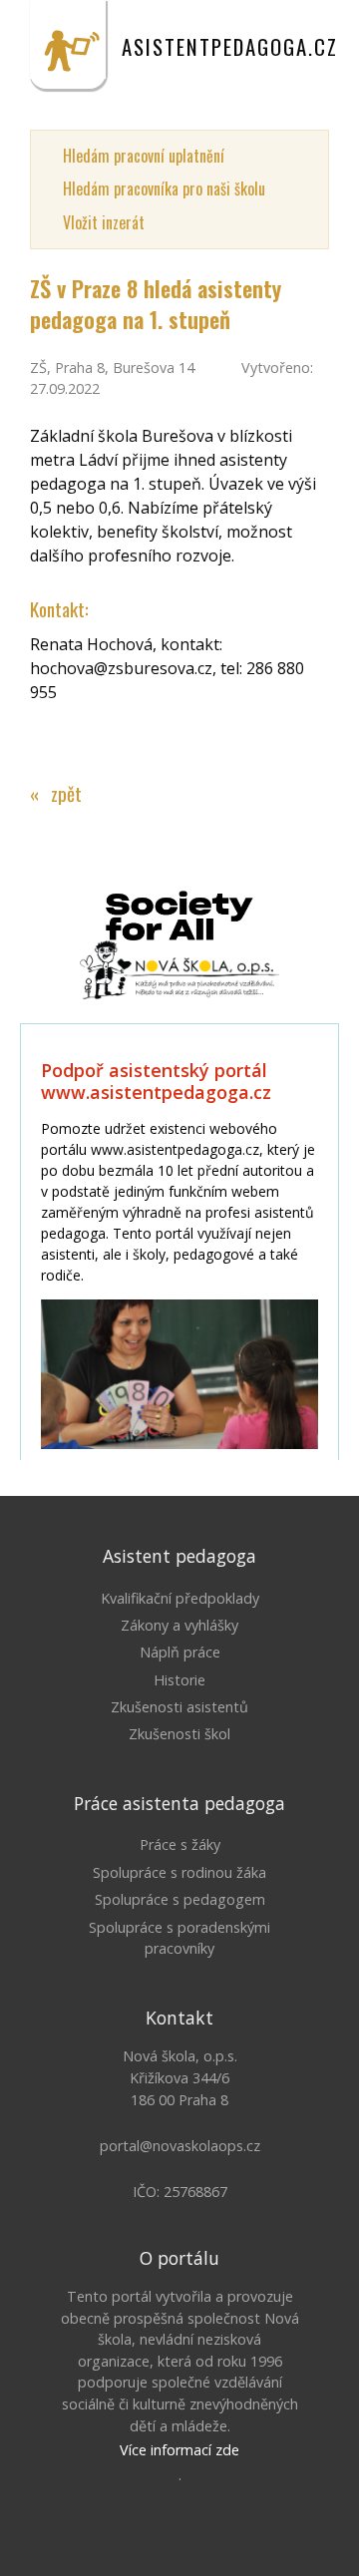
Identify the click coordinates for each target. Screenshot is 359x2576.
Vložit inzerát (104, 222)
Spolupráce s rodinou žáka (179, 1872)
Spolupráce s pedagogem (180, 1899)
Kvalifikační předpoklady (180, 1598)
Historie (179, 1680)
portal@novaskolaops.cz (180, 2146)
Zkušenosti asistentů (179, 1707)
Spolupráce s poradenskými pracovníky (179, 1938)
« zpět (56, 793)
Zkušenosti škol (179, 1734)
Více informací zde (179, 2450)
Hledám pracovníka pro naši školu (164, 188)
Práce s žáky (180, 1844)
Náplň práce (180, 1652)
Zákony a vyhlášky (179, 1625)
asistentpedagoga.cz (230, 46)
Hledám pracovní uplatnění (144, 156)
